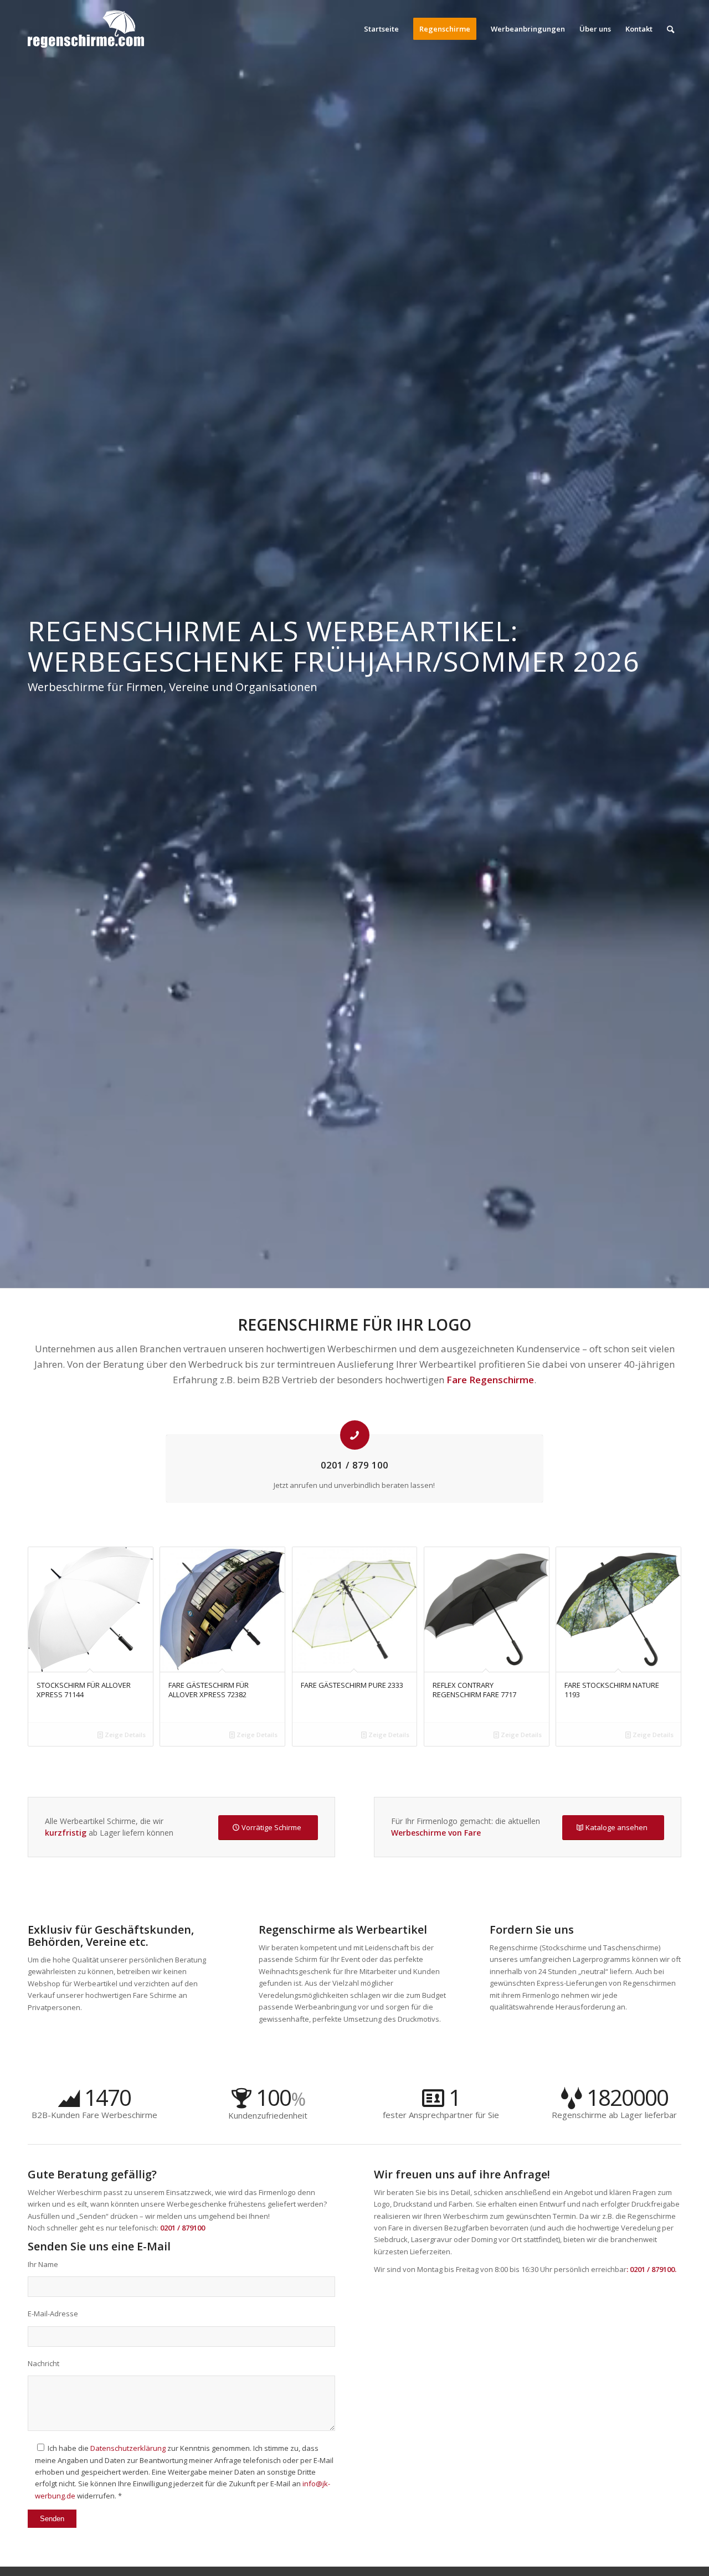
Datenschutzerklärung (128, 2448)
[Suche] (671, 29)
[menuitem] (381, 29)
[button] (24, 2552)
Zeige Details (124, 1735)
